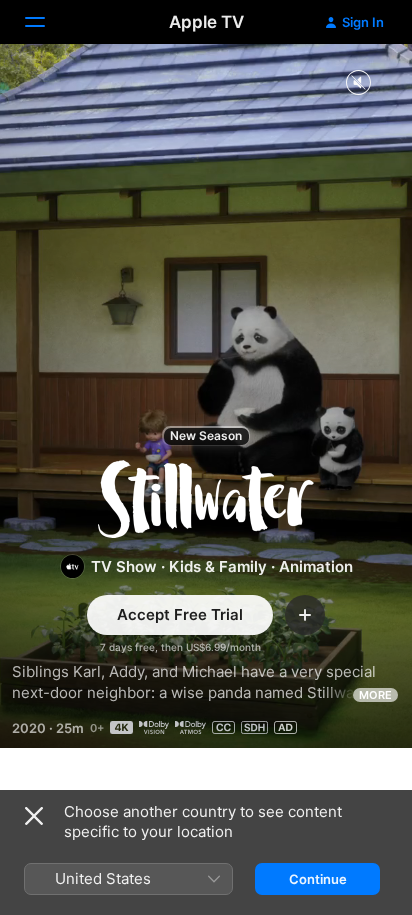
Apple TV (206, 22)
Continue (318, 879)
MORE (375, 695)
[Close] (34, 816)
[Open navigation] (47, 22)
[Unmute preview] (358, 83)
